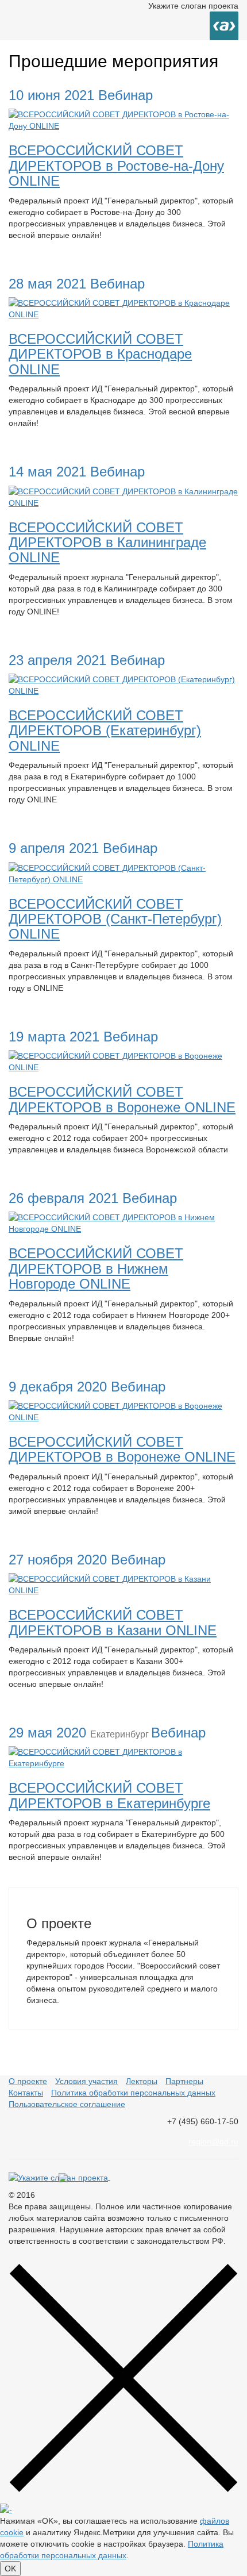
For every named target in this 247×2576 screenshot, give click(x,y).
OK (10, 2569)
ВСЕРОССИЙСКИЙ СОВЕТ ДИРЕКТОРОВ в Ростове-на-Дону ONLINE (116, 166)
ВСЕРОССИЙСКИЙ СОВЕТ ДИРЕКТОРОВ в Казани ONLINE (113, 1622)
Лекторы (142, 2081)
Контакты (26, 2093)
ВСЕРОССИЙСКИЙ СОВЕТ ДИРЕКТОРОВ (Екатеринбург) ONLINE (105, 730)
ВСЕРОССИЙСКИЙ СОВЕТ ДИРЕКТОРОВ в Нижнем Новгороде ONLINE (96, 1268)
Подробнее (38, 256)
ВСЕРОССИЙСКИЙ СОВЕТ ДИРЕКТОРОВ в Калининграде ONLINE (107, 543)
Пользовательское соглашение (67, 2104)
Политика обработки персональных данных (133, 2093)
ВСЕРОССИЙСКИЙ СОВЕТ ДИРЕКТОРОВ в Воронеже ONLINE (122, 1099)
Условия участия (86, 2081)
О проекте (28, 2081)
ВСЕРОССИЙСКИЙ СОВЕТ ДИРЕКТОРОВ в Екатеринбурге (109, 1795)
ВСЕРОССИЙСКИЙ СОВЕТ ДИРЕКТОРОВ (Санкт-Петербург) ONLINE (115, 919)
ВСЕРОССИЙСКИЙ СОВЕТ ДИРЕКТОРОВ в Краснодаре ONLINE (100, 354)
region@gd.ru (213, 2141)
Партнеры (184, 2081)
